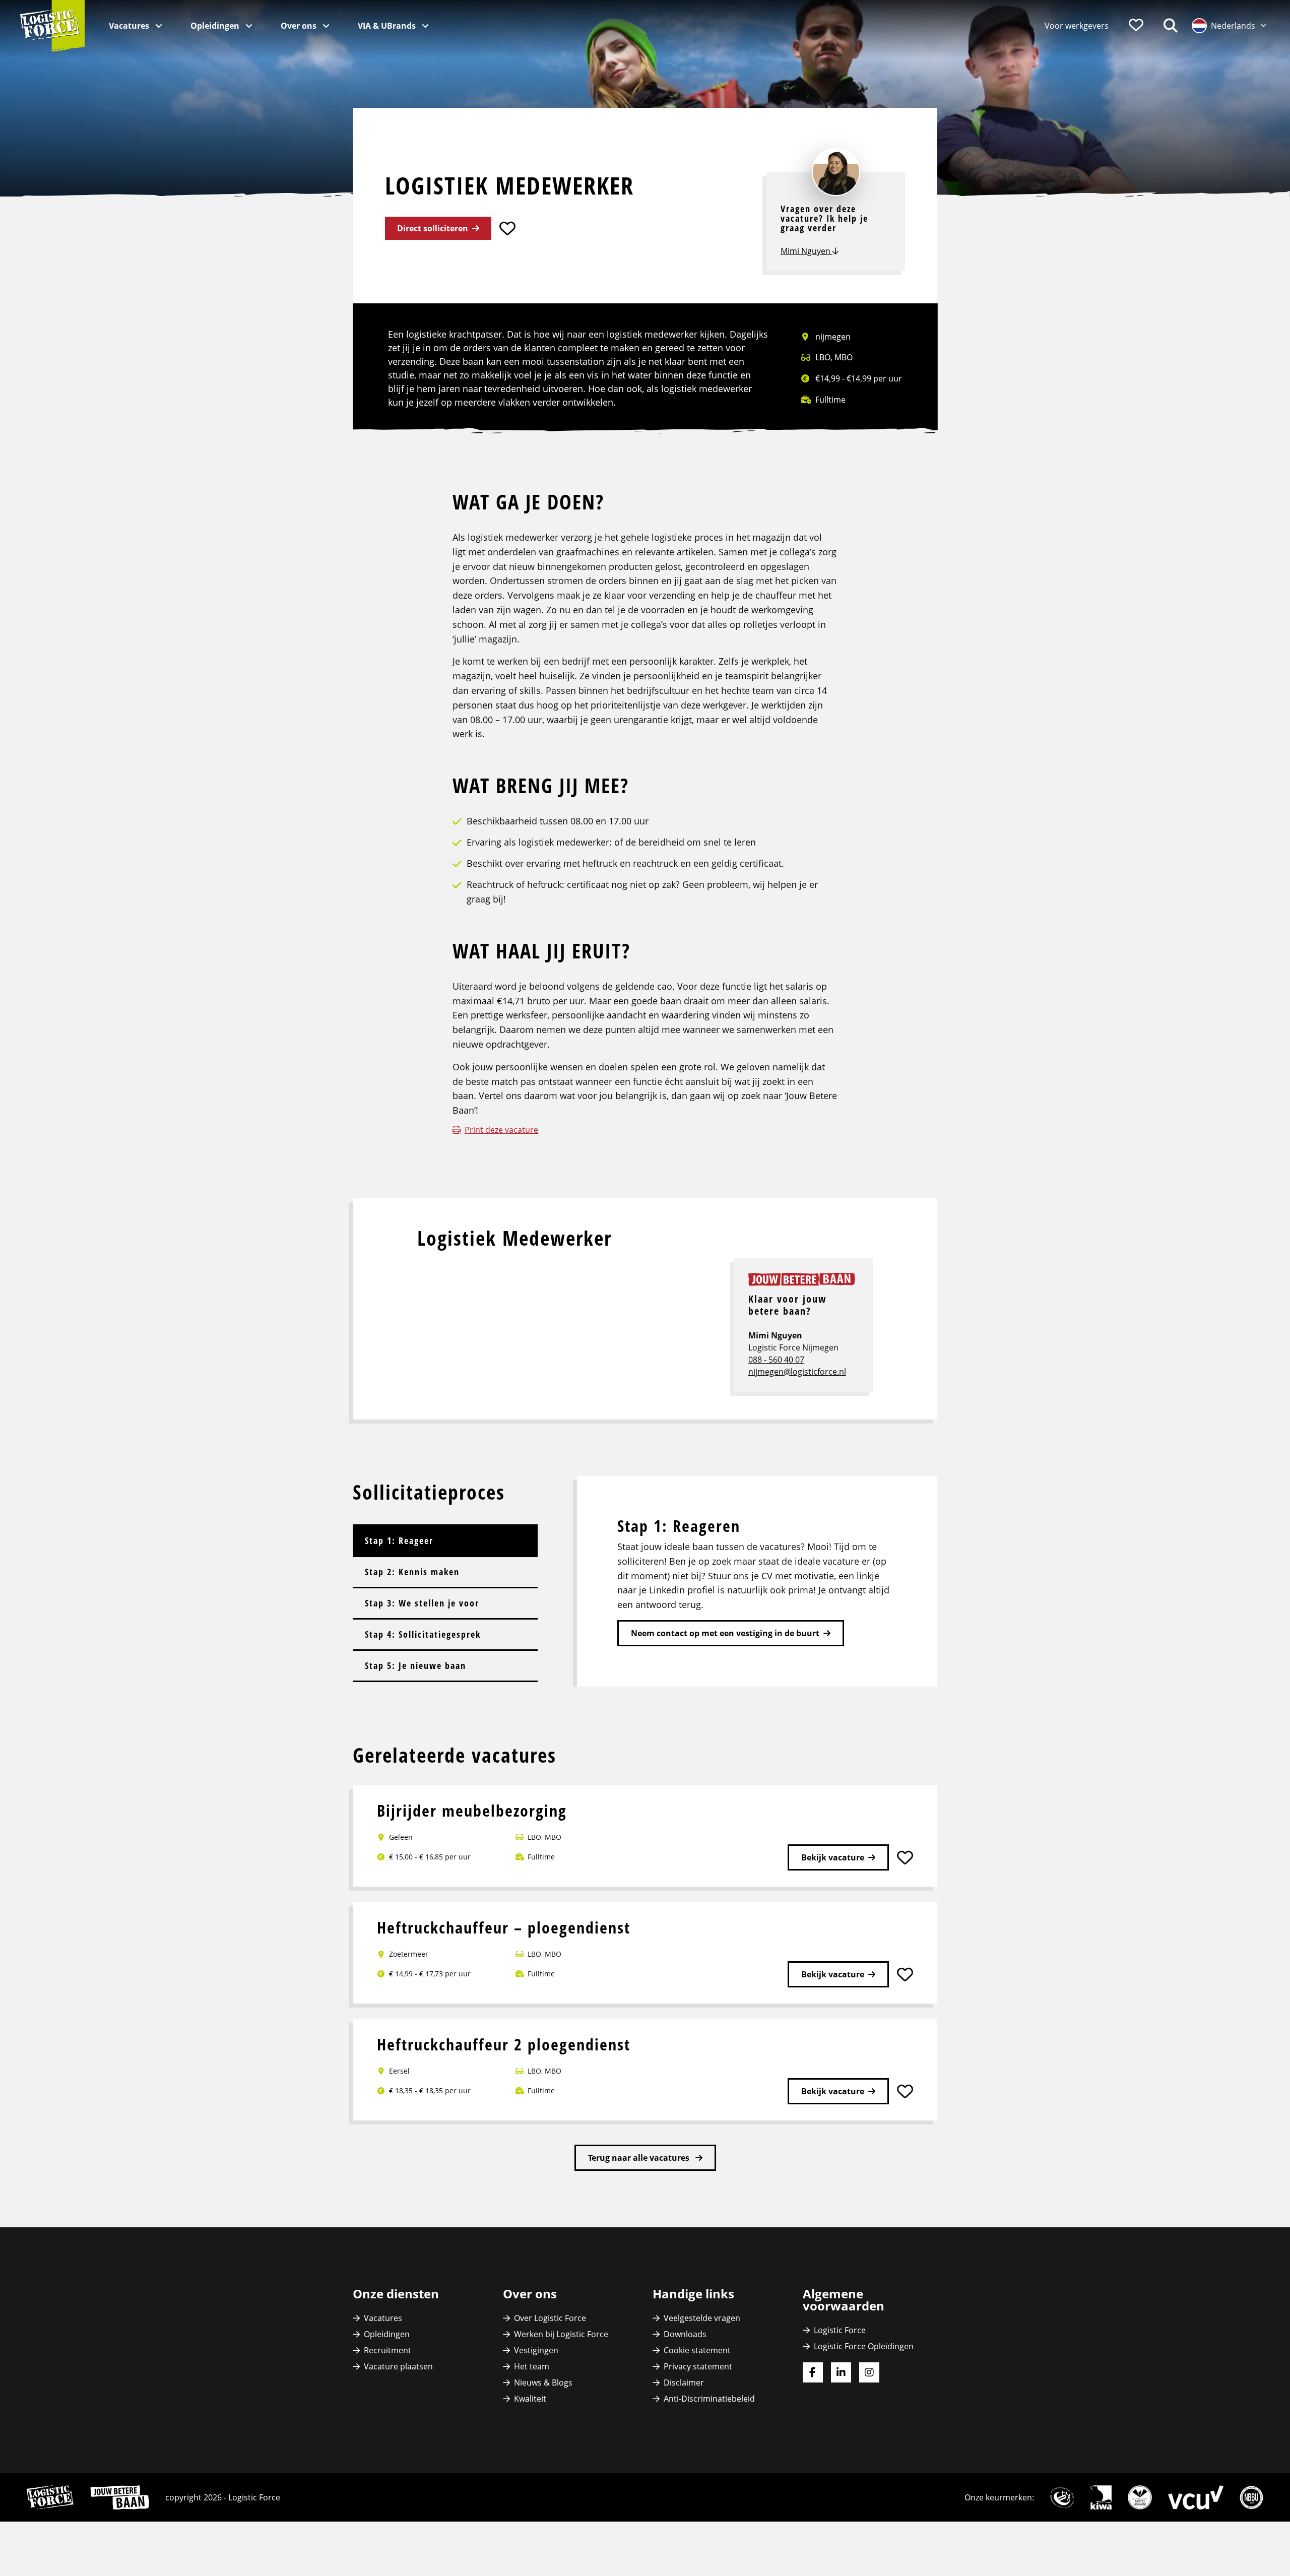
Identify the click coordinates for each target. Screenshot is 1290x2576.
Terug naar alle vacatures (640, 2158)
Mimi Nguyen (807, 251)
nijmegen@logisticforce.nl (797, 1372)
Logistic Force (840, 2330)
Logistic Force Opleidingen (864, 2346)
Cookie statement (697, 2350)
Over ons (300, 26)
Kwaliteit (530, 2399)
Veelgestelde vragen (702, 2318)
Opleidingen (216, 26)
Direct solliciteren (433, 228)
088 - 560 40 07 (776, 1360)
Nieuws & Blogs (543, 2382)
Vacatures (130, 26)
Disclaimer (684, 2382)
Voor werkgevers (1077, 26)
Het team (532, 2366)
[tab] (445, 1540)
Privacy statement (698, 2366)
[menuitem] (1077, 26)
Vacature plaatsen (398, 2366)
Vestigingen (536, 2350)
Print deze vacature (501, 1130)
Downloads (685, 2334)
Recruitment (388, 2350)
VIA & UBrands (388, 26)
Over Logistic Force (550, 2318)
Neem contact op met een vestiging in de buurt (725, 1633)
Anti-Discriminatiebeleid (709, 2399)
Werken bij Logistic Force (561, 2334)
